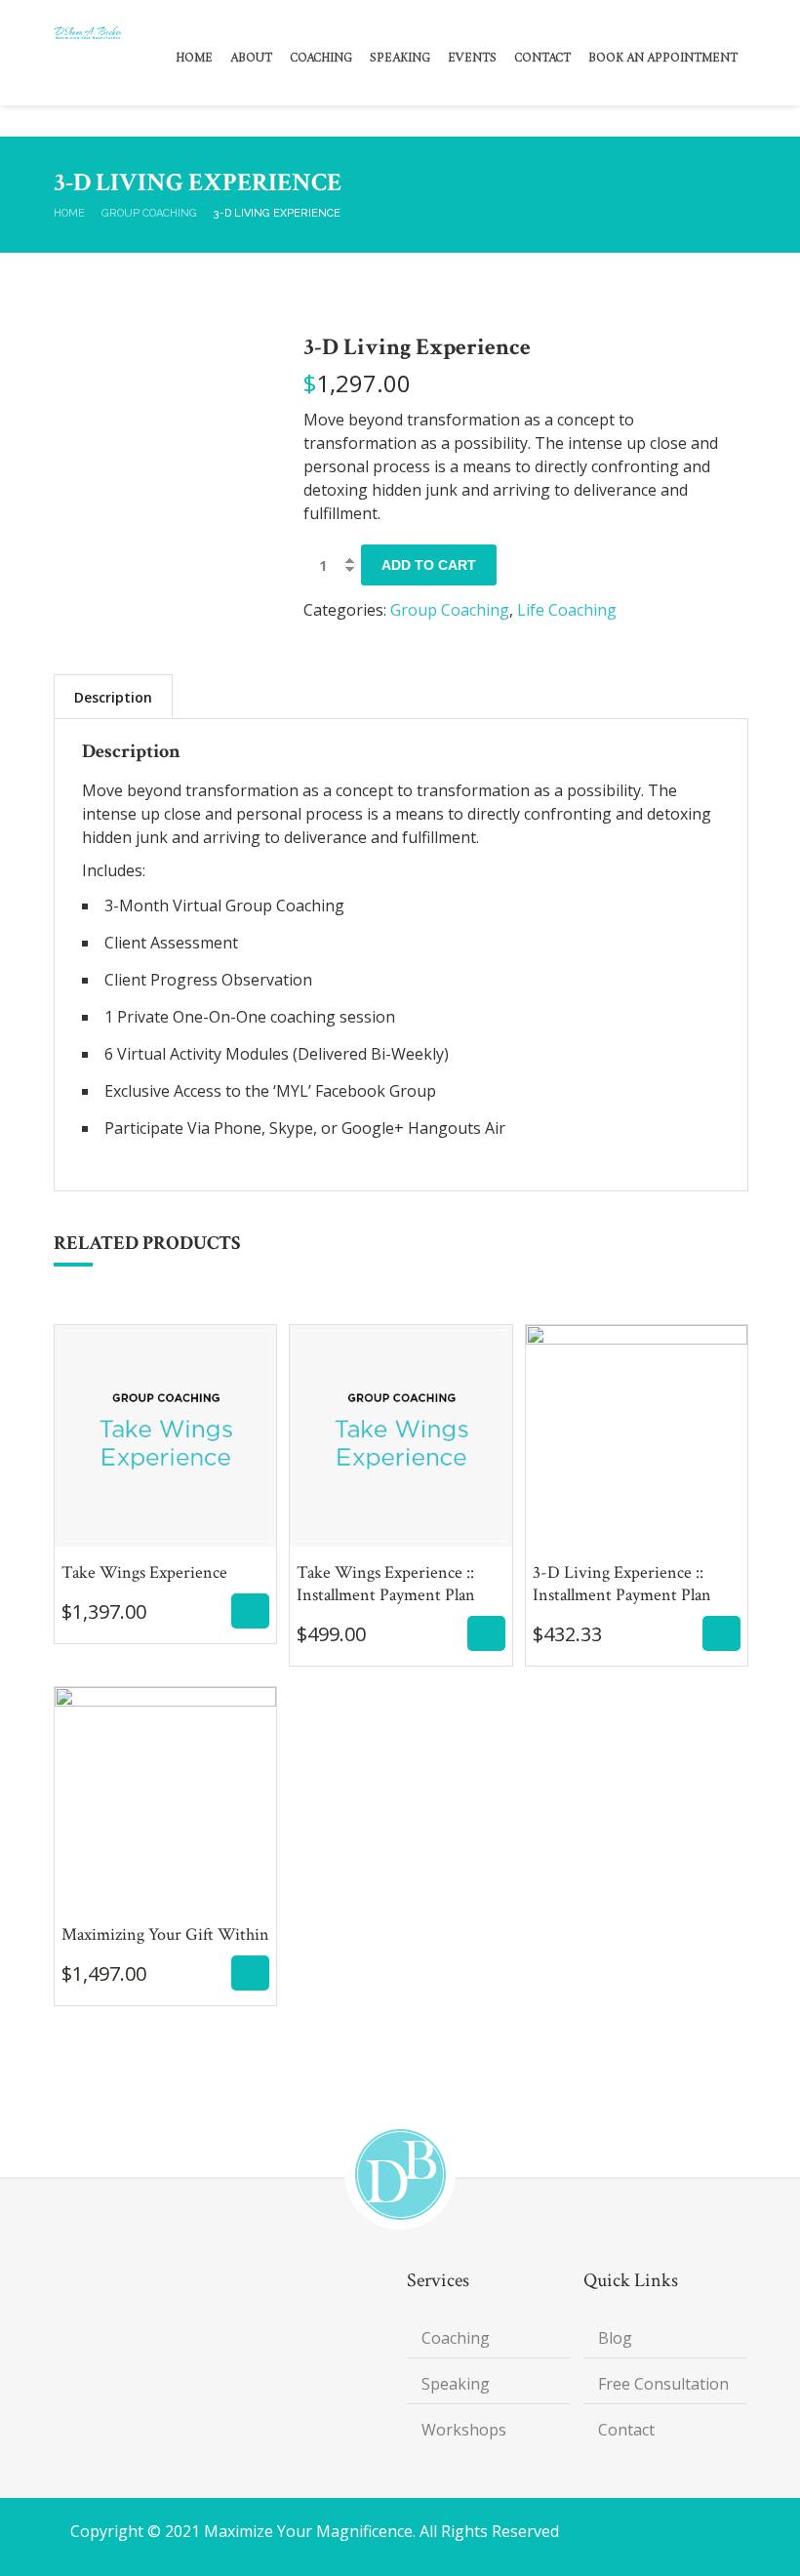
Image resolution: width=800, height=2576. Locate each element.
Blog (615, 2338)
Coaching (321, 59)
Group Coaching (149, 213)
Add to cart (429, 565)
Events (472, 59)
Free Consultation (663, 2384)
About (251, 59)
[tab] (113, 697)
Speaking (400, 59)
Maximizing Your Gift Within (165, 1892)
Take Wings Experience (166, 1529)
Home (194, 59)
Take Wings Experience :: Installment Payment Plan (400, 1541)
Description (113, 697)
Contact (542, 59)
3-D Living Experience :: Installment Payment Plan (637, 1541)
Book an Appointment (663, 59)
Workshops (464, 2430)
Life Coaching (567, 610)
